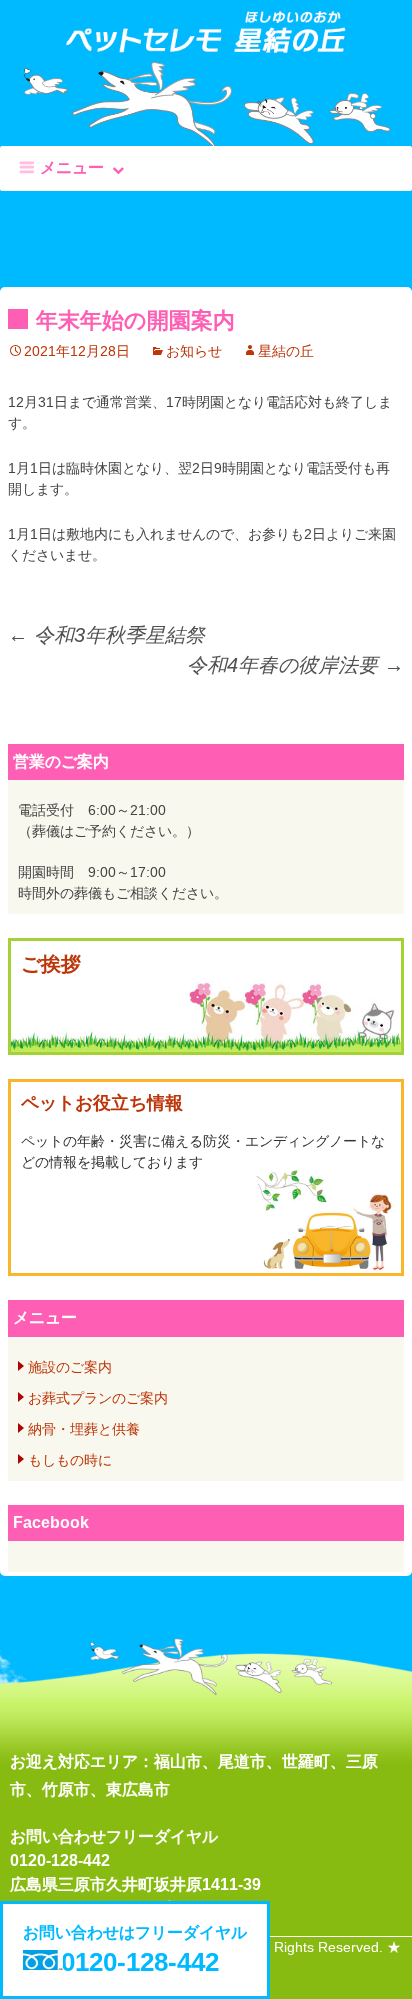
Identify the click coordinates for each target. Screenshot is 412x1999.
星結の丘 (286, 351)
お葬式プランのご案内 (98, 1398)
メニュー (72, 167)
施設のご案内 (70, 1367)
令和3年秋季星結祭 (106, 635)
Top (389, 1971)
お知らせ (194, 351)
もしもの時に (70, 1460)
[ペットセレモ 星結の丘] (206, 42)
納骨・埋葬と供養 (84, 1429)
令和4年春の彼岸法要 (295, 665)
